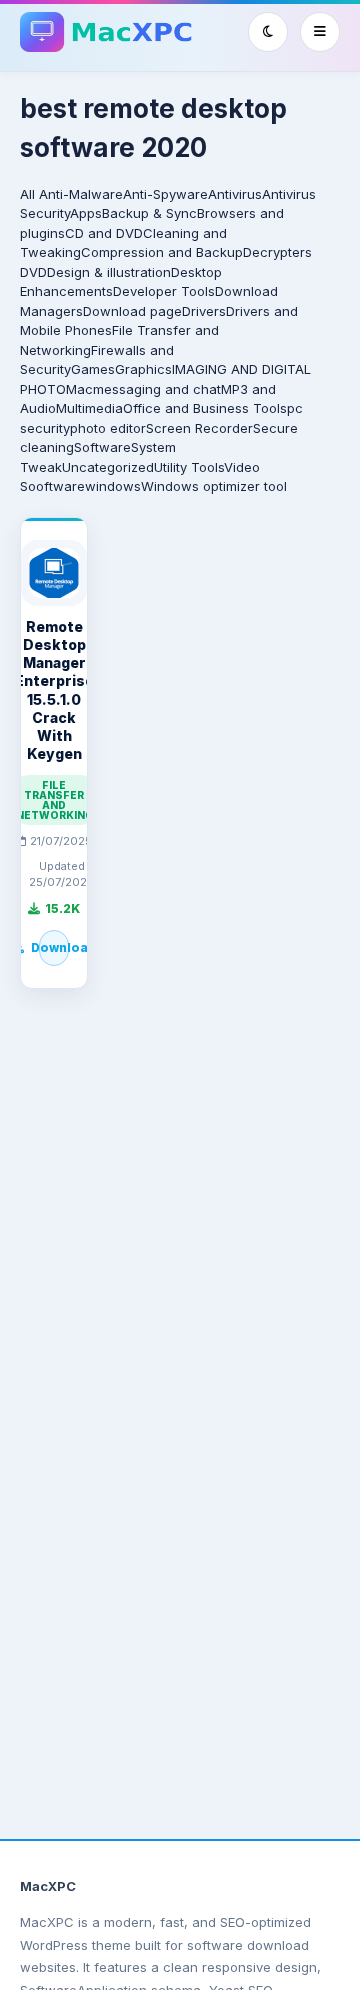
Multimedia (89, 408)
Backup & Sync (149, 213)
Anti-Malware (81, 194)
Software (102, 447)
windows (113, 486)
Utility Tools (189, 467)
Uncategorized (108, 467)
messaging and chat (157, 389)
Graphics (143, 369)
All (27, 194)
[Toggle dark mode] (268, 32)
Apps (86, 213)
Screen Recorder (199, 428)
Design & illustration (109, 272)
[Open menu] (320, 32)
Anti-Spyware (165, 194)
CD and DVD (104, 233)
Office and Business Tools (205, 408)
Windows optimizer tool (214, 486)
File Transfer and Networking (54, 800)
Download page (132, 311)
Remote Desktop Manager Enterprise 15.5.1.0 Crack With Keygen (54, 690)
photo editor (108, 428)
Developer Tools (164, 291)
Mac (79, 389)
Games (93, 369)
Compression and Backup (162, 252)
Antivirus (235, 194)
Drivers (204, 311)
